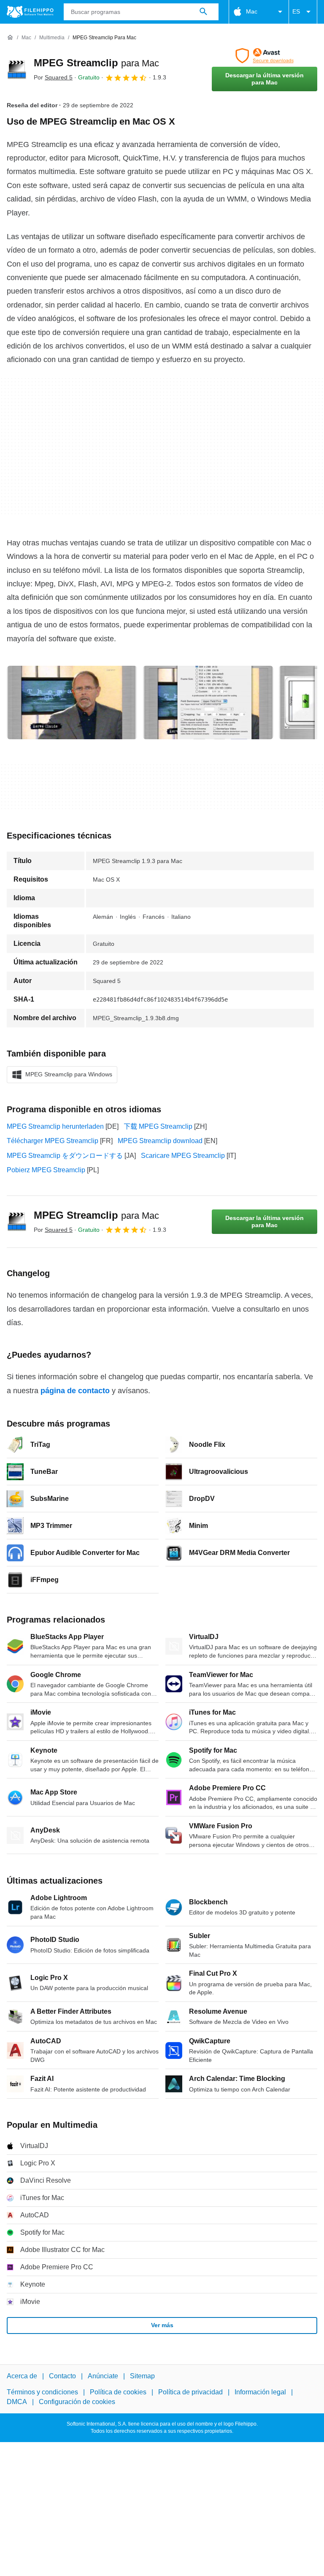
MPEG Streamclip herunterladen (55, 1126)
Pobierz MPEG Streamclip (46, 1170)
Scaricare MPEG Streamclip (183, 1156)
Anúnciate (103, 2376)
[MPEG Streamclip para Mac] (17, 70)
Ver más (162, 2325)
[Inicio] (10, 38)
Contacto (62, 2376)
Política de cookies (118, 2392)
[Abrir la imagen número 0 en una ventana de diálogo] (72, 703)
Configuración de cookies (77, 2402)
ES (296, 11)
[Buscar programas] (203, 12)
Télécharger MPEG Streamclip (53, 1141)
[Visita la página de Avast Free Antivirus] (265, 56)
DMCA (17, 2402)
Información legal (260, 2392)
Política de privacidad (190, 2392)
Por (53, 77)
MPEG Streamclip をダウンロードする (65, 1156)
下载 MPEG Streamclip (158, 1126)
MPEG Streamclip (96, 63)
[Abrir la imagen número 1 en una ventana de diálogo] (208, 703)
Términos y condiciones (42, 2392)
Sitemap (142, 2376)
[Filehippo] (30, 12)
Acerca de (22, 2376)
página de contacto (75, 1391)
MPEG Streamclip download (160, 1141)
